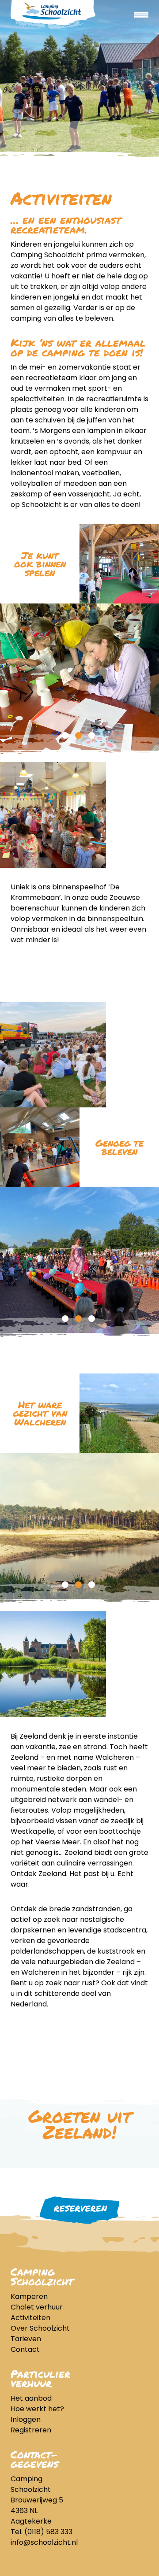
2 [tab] (78, 735)
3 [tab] (92, 735)
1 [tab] (65, 735)
